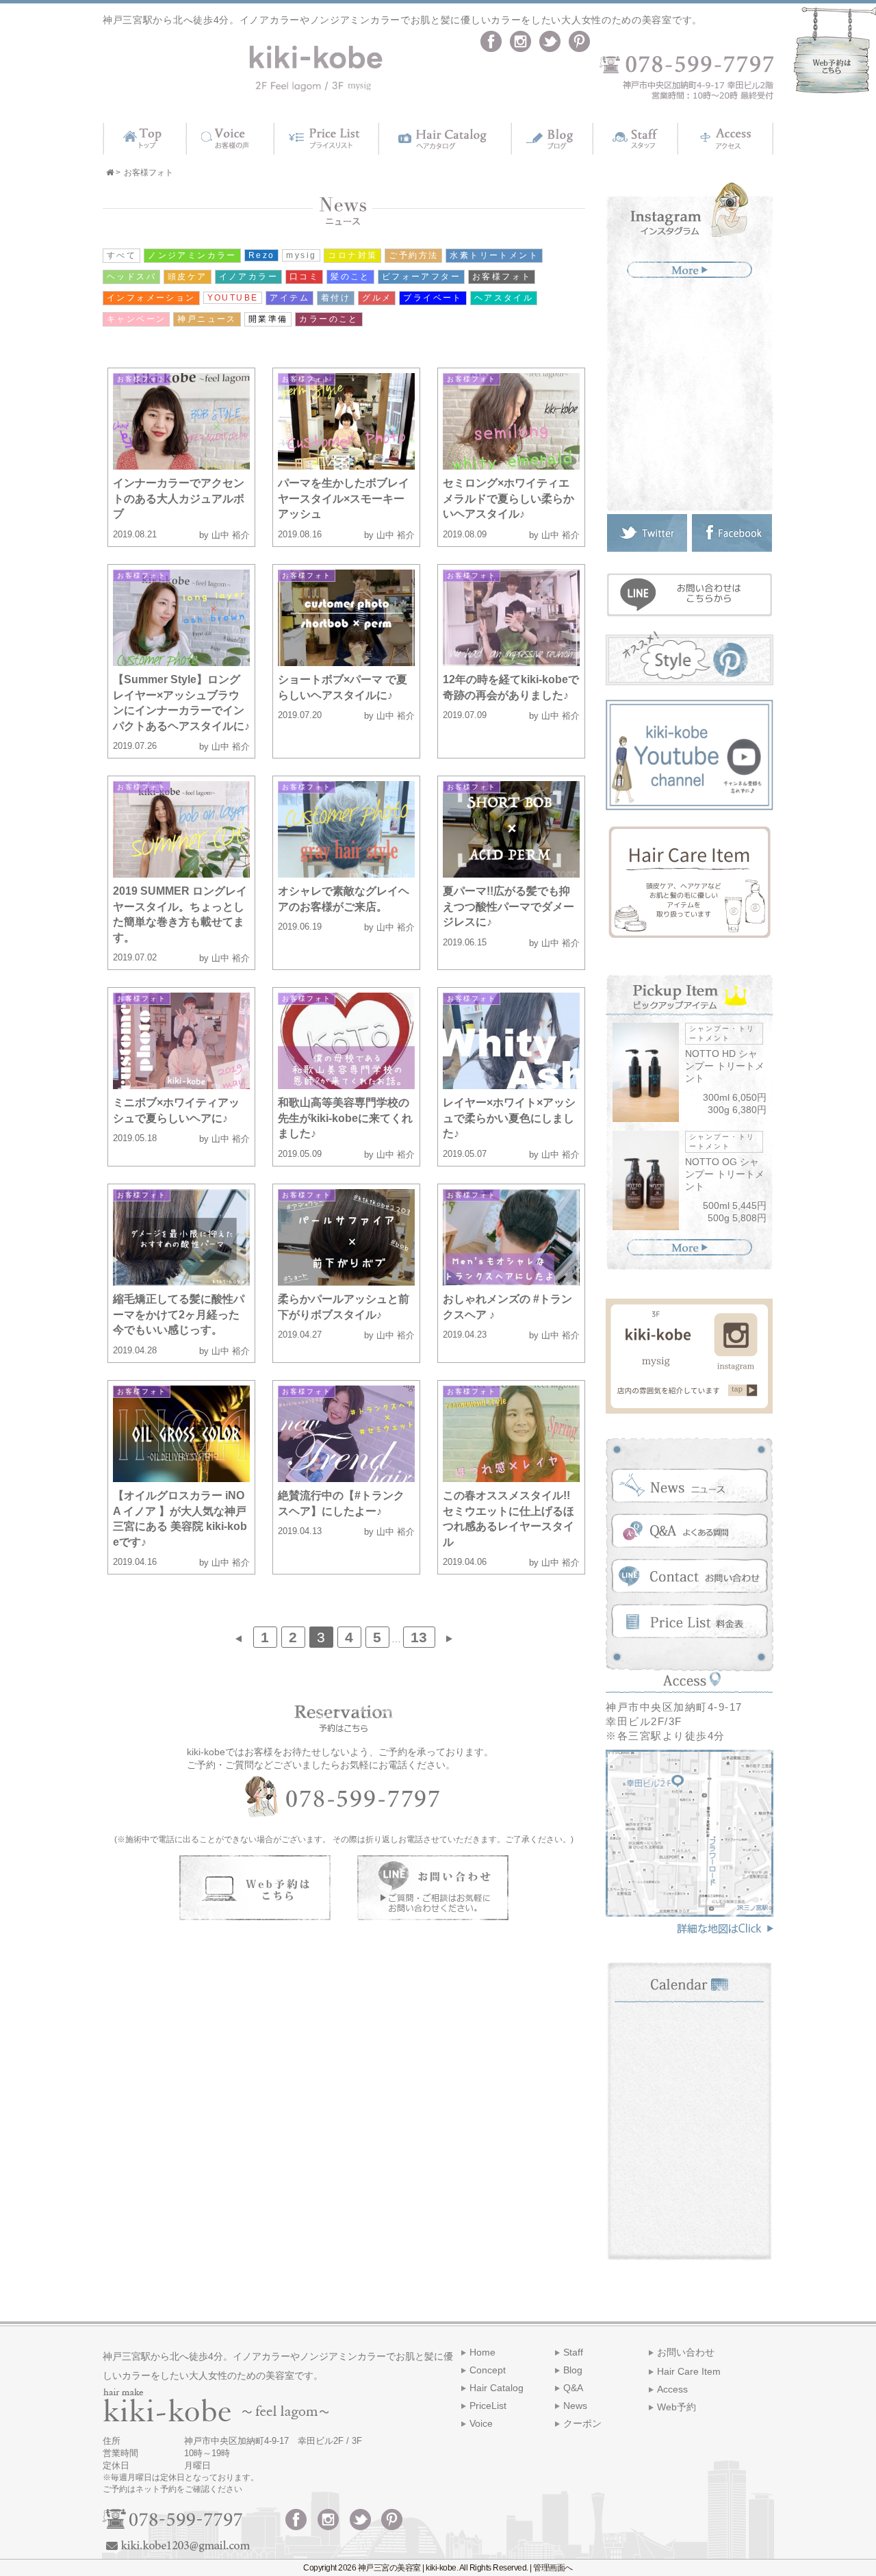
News (575, 2406)
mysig (301, 255)
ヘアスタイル (504, 298)
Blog (573, 2370)
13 (419, 1637)
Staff (573, 2352)
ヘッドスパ (131, 277)
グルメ (377, 298)
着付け (336, 298)
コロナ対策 (352, 255)
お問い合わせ (686, 2352)
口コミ (304, 277)
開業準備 (268, 319)
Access (672, 2389)
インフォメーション (151, 298)
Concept (488, 2370)
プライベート (433, 298)
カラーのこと (328, 319)
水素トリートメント (494, 255)
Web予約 (677, 2407)
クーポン (582, 2423)
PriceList (488, 2406)
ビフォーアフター (421, 277)
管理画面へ (553, 2568)
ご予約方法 (413, 255)
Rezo (262, 255)
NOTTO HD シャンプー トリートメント (725, 1066)
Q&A (573, 2388)
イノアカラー (248, 277)
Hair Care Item (689, 2371)
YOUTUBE (233, 298)
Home (482, 2352)
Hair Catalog (497, 2388)
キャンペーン (136, 319)
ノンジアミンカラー (192, 255)
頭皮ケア (188, 277)
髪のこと (350, 277)
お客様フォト (502, 277)
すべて (121, 255)
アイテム (289, 298)
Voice (481, 2423)
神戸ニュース (207, 319)
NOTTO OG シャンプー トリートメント (725, 1174)
